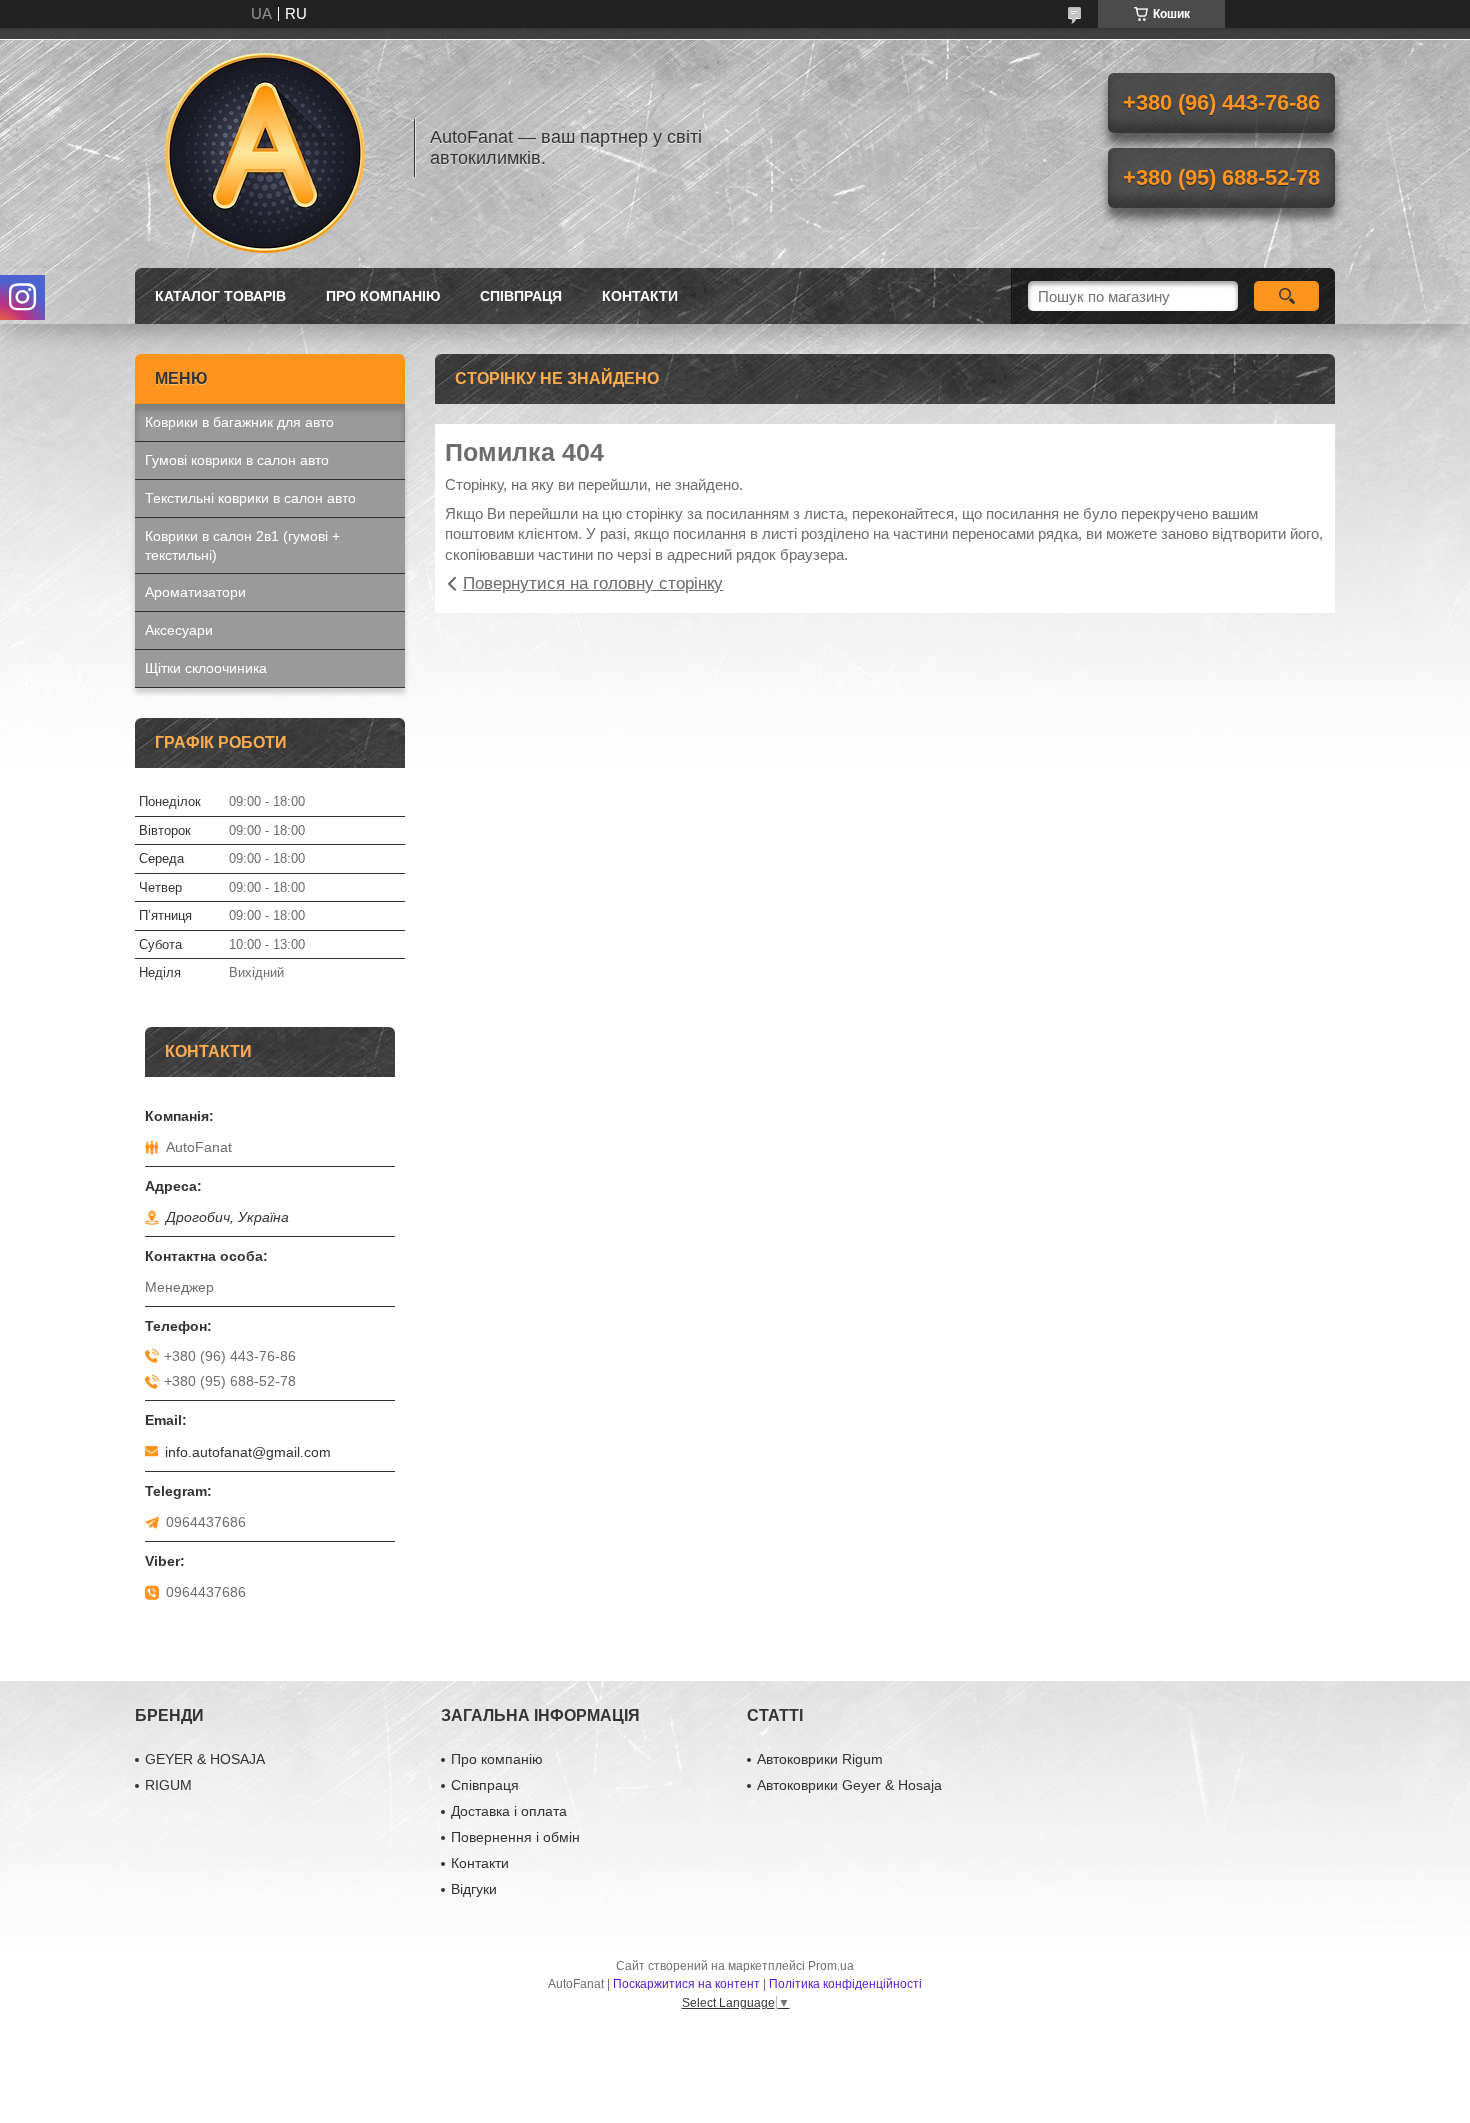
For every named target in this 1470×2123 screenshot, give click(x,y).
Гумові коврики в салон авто (237, 460)
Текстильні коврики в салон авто (250, 498)
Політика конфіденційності (845, 1984)
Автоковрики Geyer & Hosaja (849, 1785)
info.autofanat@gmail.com (248, 1452)
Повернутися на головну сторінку (593, 583)
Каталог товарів (220, 296)
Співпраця (521, 296)
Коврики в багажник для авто (239, 422)
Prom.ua (831, 1966)
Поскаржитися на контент (686, 1984)
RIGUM (168, 1785)
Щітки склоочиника (206, 668)
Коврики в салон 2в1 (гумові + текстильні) (242, 545)
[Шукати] (1286, 296)
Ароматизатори (195, 592)
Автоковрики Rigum (820, 1759)
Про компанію (383, 296)
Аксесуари (179, 630)
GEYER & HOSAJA (205, 1759)
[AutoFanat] (265, 148)
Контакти (640, 296)
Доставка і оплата (509, 1811)
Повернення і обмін (515, 1837)
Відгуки (474, 1889)
